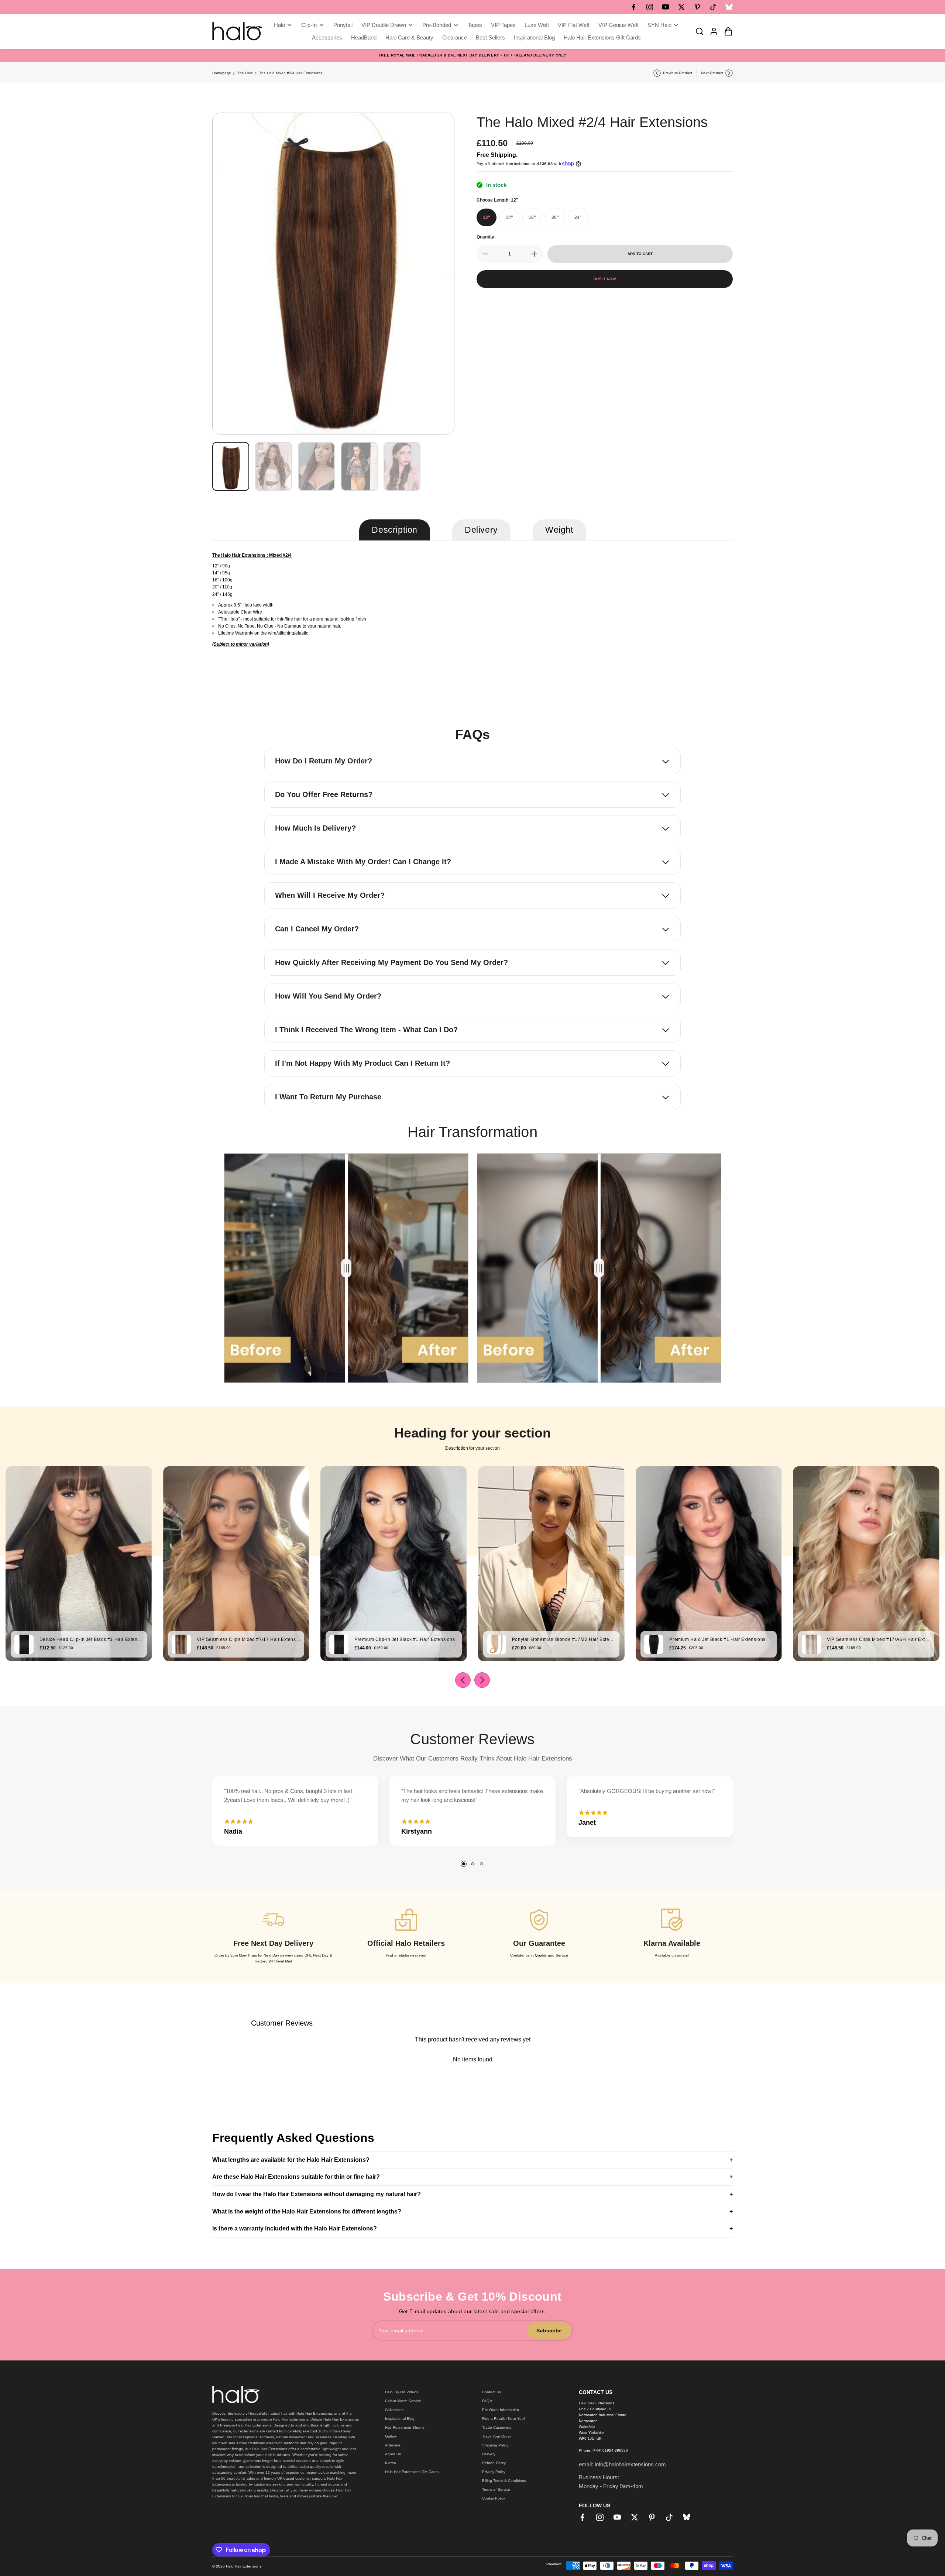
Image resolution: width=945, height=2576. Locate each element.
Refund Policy (494, 2463)
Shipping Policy (495, 2445)
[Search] (697, 31)
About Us (393, 2454)
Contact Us (492, 2392)
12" (487, 217)
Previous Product (678, 73)
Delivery (489, 2454)
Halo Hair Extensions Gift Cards (412, 2472)
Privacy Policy (494, 2472)
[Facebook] (634, 7)
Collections (394, 2410)
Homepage (222, 73)
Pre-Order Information (501, 2410)
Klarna (391, 2463)
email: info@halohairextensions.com (622, 2464)
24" (578, 217)
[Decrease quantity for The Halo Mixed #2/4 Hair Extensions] (483, 254)
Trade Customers (497, 2427)
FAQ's (487, 2401)
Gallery (391, 2436)
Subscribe (549, 2331)
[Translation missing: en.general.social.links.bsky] (729, 7)
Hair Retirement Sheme (405, 2427)
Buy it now (605, 279)
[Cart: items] (726, 31)
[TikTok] (713, 7)
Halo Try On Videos (402, 2392)
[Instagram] (650, 7)
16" (532, 217)
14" (509, 217)
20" (555, 217)
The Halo (245, 73)
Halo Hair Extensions (244, 2566)
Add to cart (640, 254)
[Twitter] (681, 7)
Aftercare (393, 2445)
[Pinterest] (697, 7)
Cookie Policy (494, 2498)
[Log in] (712, 31)
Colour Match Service (403, 2401)
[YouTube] (666, 7)
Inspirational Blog (400, 2419)
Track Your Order (496, 2436)
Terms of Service (496, 2489)
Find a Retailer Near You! (504, 2419)
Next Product (712, 73)
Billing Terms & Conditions (504, 2481)
